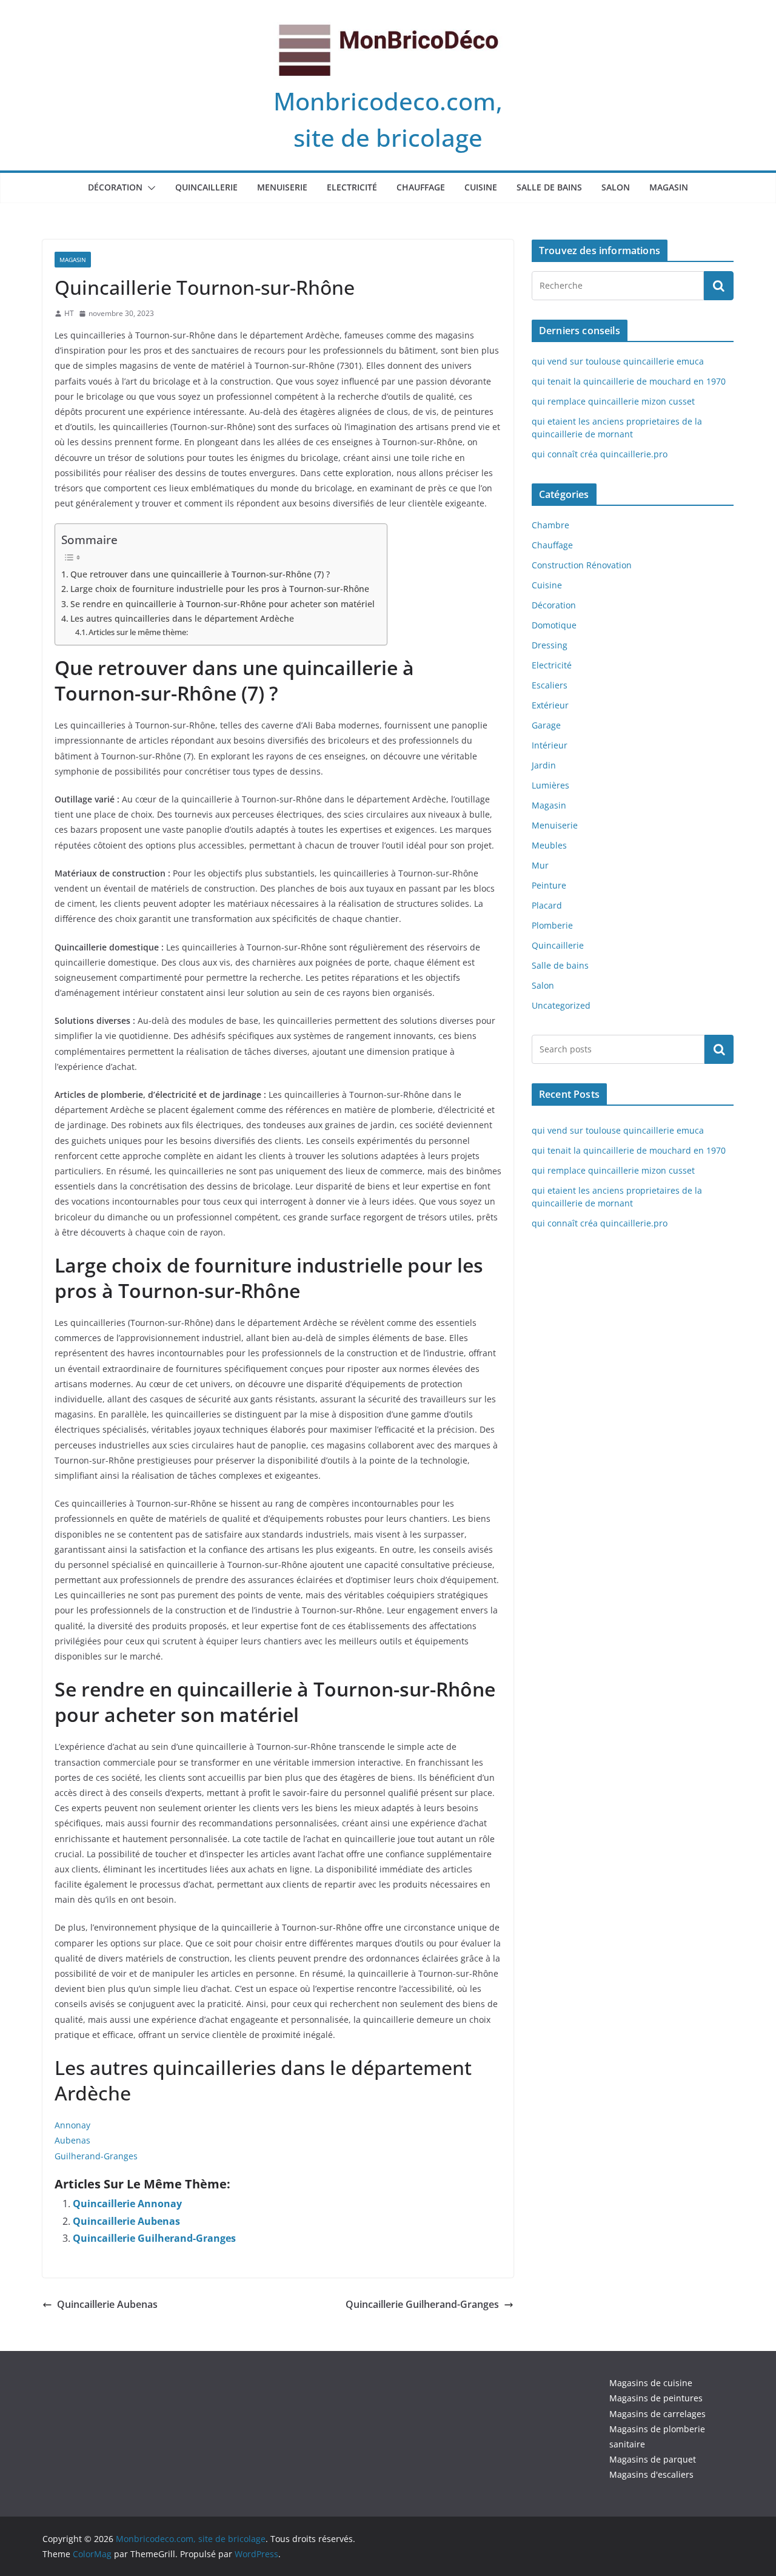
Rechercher (719, 1049)
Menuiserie (282, 187)
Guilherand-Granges (96, 2156)
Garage (546, 725)
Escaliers (550, 685)
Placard (547, 905)
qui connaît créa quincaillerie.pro (600, 454)
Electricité (352, 187)
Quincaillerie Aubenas (126, 2221)
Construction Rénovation (582, 565)
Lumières (550, 785)
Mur (540, 865)
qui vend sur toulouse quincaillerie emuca (618, 361)
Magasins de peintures (656, 2398)
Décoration (115, 187)
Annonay (72, 2125)
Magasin (669, 187)
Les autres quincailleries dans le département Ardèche (182, 618)
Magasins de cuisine (651, 2383)
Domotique (554, 625)
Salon (616, 187)
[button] (149, 188)
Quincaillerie (206, 187)
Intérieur (550, 745)
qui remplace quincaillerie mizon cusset (613, 401)
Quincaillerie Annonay (127, 2204)
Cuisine (481, 187)
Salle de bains (549, 187)
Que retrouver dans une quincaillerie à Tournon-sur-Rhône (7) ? (200, 574)
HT (69, 313)
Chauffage (421, 187)
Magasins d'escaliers (651, 2474)
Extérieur (550, 705)
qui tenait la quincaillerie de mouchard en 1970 (629, 381)
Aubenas (72, 2140)
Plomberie (552, 925)
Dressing (550, 645)
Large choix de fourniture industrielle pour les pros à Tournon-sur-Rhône (220, 589)
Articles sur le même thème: (138, 632)
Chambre (550, 525)
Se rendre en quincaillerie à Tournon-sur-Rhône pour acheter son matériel (222, 604)
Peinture (549, 885)
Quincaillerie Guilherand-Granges (154, 2238)
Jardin (544, 765)
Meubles (549, 845)
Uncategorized (561, 1005)
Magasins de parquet (653, 2459)
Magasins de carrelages (657, 2414)
